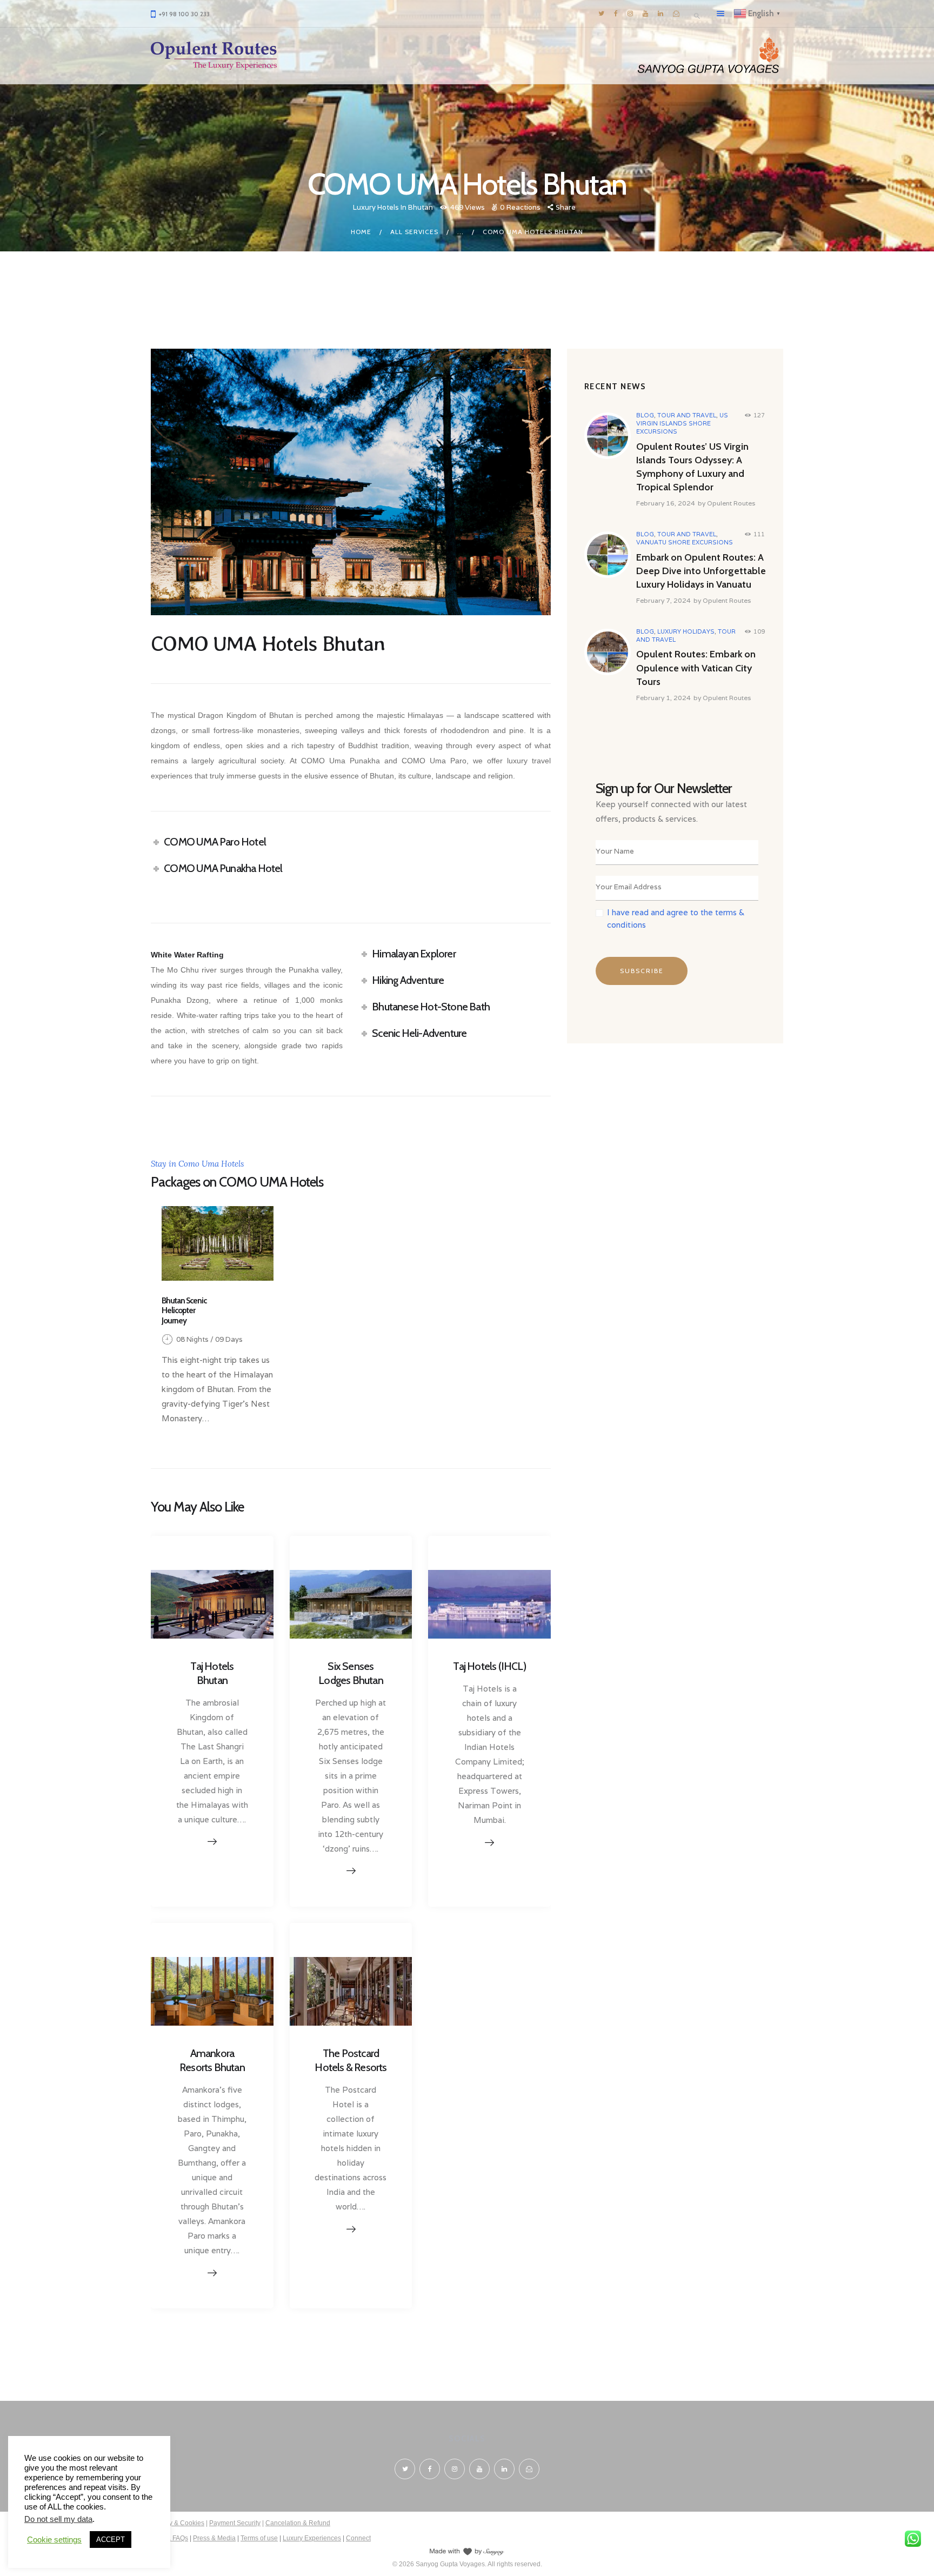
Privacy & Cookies (178, 2523)
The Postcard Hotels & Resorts (351, 2060)
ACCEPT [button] (111, 2540)
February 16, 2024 (666, 503)
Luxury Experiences (312, 2538)
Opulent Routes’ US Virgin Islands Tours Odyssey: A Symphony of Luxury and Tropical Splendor (692, 467)
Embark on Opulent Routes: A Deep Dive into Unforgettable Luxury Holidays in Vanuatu (701, 571)
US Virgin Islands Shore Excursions (682, 423)
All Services (414, 232)
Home (361, 232)
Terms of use (259, 2538)
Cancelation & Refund (298, 2523)
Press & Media (214, 2538)
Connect (358, 2538)
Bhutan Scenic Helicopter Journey (184, 1311)
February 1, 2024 (663, 698)
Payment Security (235, 2523)
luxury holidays (686, 631)
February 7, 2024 (663, 600)
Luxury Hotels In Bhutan (393, 207)
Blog (645, 415)
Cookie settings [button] (54, 2540)
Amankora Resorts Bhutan (212, 2060)
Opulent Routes (731, 503)
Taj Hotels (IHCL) (489, 1666)
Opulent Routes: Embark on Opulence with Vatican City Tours (696, 668)
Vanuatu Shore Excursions (685, 542)
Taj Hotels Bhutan (212, 1673)
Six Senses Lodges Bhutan (351, 1673)
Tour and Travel (687, 415)
